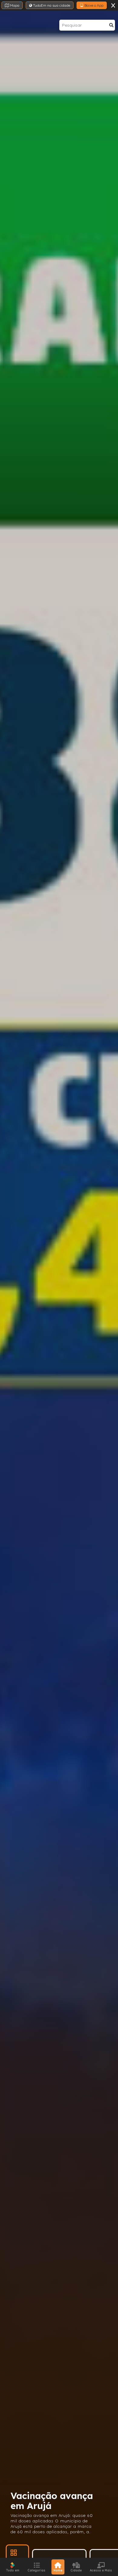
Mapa (14, 5)
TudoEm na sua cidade (51, 5)
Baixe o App (93, 5)
